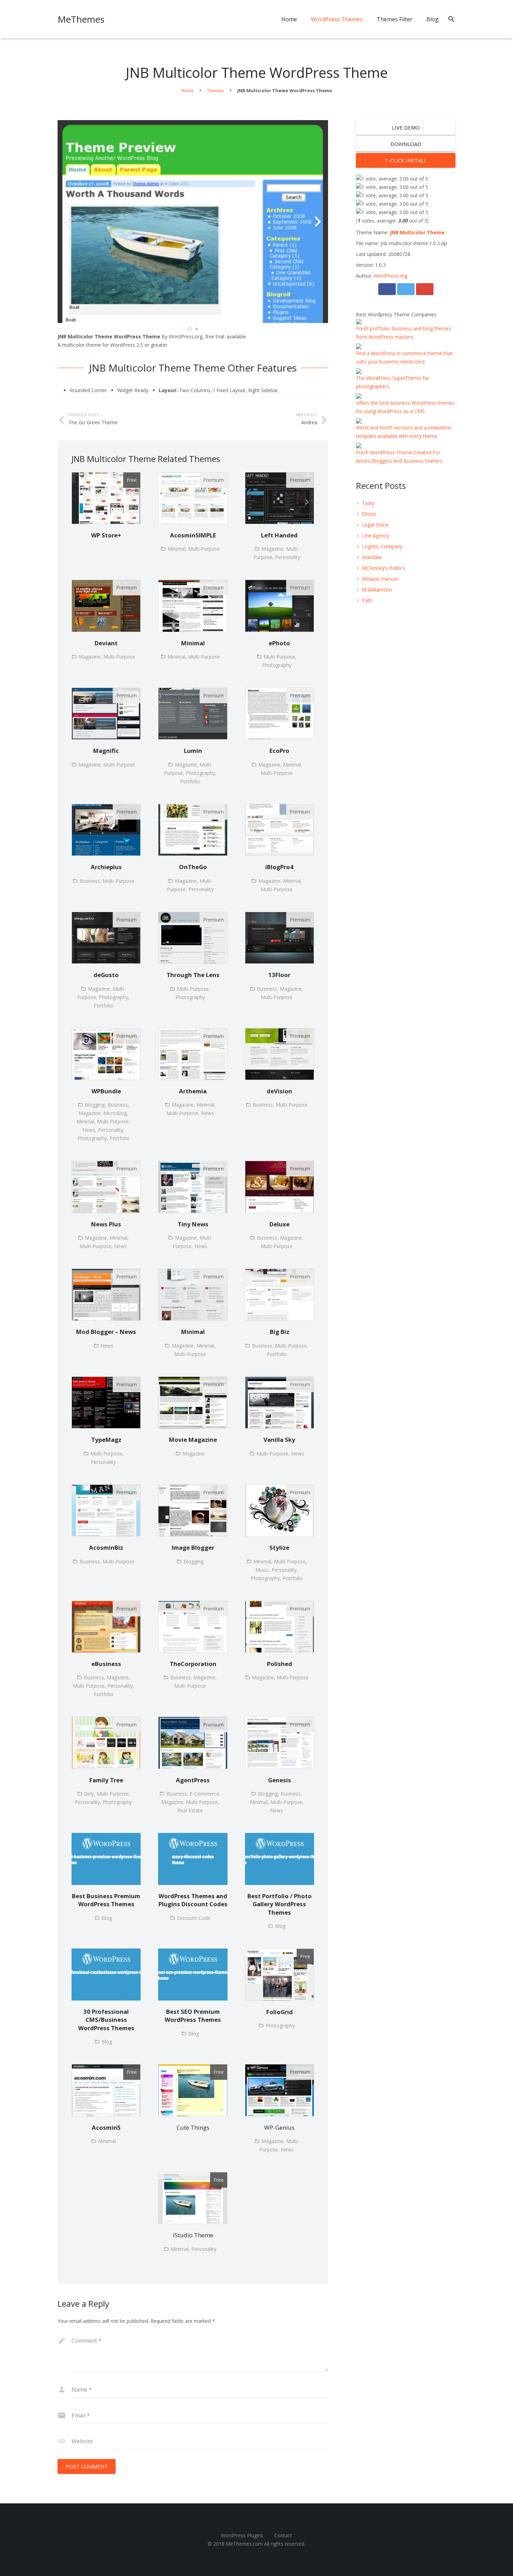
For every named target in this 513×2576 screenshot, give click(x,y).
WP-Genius (279, 2127)
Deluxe (280, 1224)
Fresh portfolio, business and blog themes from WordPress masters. (404, 333)
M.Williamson (377, 590)
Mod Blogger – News (106, 1332)
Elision (369, 514)
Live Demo (406, 127)
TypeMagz (106, 1440)
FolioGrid (280, 2012)
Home (187, 90)
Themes (215, 90)
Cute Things (193, 2127)
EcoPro (279, 751)
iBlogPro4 (279, 867)
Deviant (106, 643)
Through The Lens (193, 975)
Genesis (280, 1780)
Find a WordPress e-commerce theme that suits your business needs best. (404, 357)
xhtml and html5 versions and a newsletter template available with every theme (404, 432)
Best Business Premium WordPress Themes (106, 1900)
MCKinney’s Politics (384, 568)
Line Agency (376, 535)
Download (406, 144)
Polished (280, 1664)
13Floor (279, 975)
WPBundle (106, 1091)
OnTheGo (193, 867)
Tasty (368, 503)
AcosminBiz (106, 1547)
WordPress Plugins (242, 2535)
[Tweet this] (406, 289)
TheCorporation (193, 1664)
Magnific (106, 751)
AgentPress (193, 1780)
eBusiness (106, 1664)
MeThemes (81, 19)
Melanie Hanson (380, 579)
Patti (367, 600)
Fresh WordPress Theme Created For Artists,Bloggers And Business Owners (399, 457)
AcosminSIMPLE (193, 535)
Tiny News (193, 1224)
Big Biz (280, 1332)
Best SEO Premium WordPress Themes (193, 2016)
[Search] (451, 19)
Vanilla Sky (279, 1440)
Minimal (193, 643)
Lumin (193, 751)
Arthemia (193, 1091)
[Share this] (387, 289)
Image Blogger (193, 1547)
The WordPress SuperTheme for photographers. (393, 382)
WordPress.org (391, 276)
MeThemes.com (244, 2544)
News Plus (106, 1224)
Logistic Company (382, 546)
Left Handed (279, 535)
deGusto (106, 975)
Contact (283, 2535)
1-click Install (406, 160)
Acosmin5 (106, 2127)
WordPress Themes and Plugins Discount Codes (193, 1900)
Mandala (372, 557)
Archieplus (106, 867)
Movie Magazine (193, 1440)
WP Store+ (106, 535)
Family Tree (106, 1780)
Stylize (279, 1547)
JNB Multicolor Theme (417, 232)
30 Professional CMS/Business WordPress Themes (106, 2020)
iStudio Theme (193, 2235)
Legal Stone (375, 525)
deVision (279, 1091)
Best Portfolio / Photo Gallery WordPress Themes (280, 1904)
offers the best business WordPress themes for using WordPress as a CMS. (405, 407)
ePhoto (279, 643)
